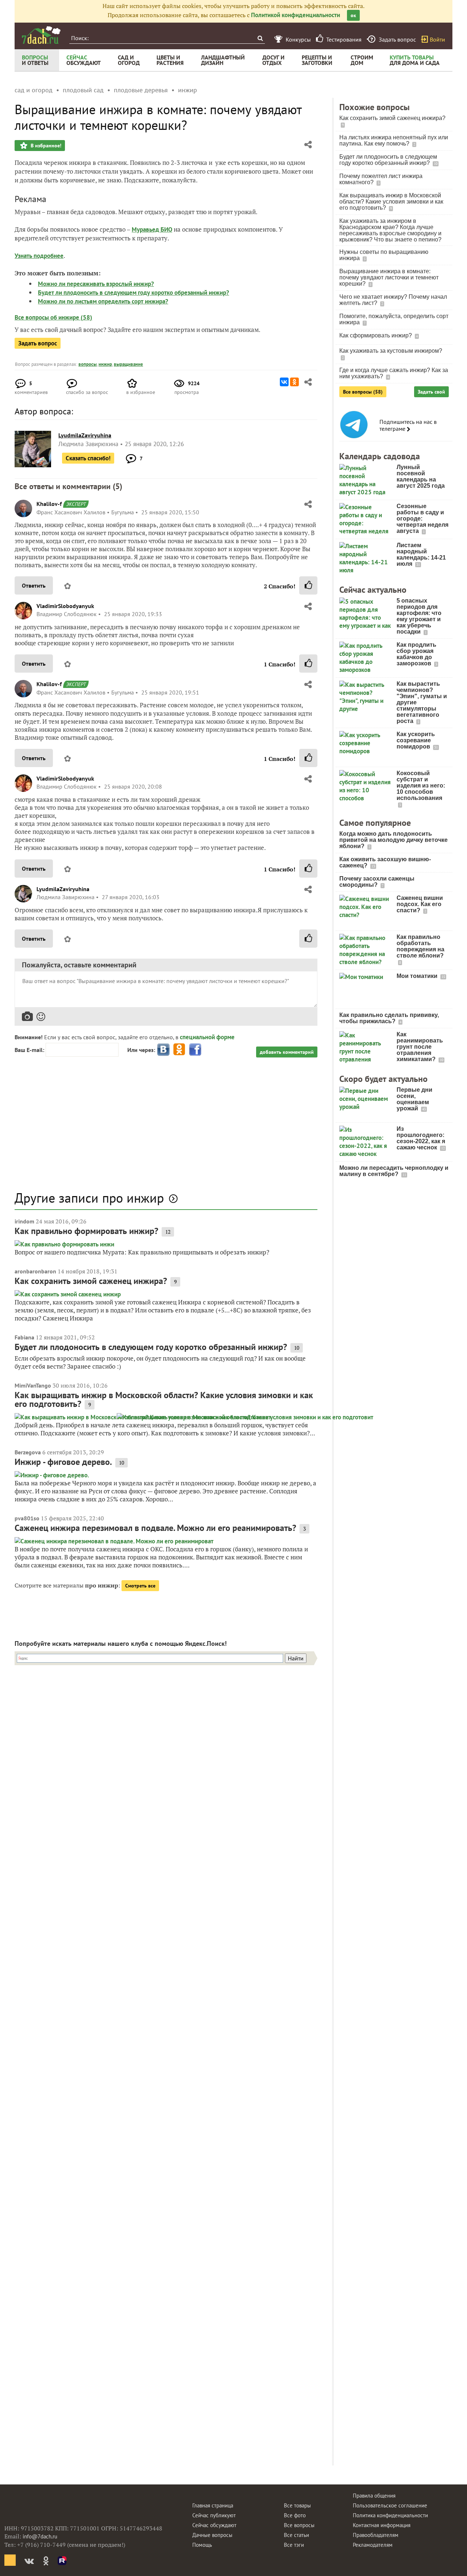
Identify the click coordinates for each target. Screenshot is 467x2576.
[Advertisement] (166, 1128)
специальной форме (207, 1037)
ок (353, 15)
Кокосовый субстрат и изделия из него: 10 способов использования (421, 786)
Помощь (202, 2545)
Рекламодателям (373, 2545)
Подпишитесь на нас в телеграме (408, 425)
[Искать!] (260, 38)
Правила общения (374, 2496)
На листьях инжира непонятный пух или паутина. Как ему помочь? (394, 140)
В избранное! (45, 146)
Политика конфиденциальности (390, 2515)
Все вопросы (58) (363, 392)
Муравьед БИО (152, 229)
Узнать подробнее (39, 256)
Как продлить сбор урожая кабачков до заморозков (416, 654)
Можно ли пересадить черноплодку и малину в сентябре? (394, 1171)
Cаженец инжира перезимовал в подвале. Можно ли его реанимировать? (155, 1528)
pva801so (27, 1518)
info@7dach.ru (40, 2536)
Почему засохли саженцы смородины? (377, 882)
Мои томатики (418, 976)
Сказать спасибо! (88, 458)
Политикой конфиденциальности (296, 15)
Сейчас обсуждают (214, 2525)
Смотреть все (140, 1586)
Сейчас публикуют (214, 2515)
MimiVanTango (33, 1385)
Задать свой (431, 392)
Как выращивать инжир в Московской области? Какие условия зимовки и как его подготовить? (164, 1399)
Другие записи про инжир (89, 1198)
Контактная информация (382, 2525)
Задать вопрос (38, 343)
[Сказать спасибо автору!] (308, 585)
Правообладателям (376, 2535)
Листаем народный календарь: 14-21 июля (421, 554)
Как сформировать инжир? (376, 335)
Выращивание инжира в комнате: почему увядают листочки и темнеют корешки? (389, 277)
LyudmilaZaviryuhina (63, 889)
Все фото (295, 2515)
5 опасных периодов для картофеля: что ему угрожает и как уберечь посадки (419, 616)
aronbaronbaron (35, 1271)
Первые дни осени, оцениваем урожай (414, 1099)
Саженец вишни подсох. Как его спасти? (420, 904)
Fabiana (24, 1337)
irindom (24, 1221)
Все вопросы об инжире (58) (53, 317)
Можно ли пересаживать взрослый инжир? (96, 284)
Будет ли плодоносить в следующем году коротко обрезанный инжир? (134, 293)
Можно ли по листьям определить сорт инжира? (103, 301)
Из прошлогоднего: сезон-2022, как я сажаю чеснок (421, 1138)
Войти (437, 39)
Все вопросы (299, 2525)
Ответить (34, 585)
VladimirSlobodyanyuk (65, 606)
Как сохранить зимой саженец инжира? (91, 1281)
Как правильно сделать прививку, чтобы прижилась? (389, 1018)
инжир (105, 364)
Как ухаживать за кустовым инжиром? (391, 351)
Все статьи (296, 2535)
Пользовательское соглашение (390, 2505)
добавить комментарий (287, 1052)
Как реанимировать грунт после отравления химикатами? (420, 1047)
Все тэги (294, 2545)
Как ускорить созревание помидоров (416, 740)
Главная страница (213, 2505)
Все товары (297, 2505)
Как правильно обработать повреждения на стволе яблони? (420, 946)
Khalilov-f (49, 504)
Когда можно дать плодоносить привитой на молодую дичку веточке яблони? (393, 840)
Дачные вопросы (212, 2535)
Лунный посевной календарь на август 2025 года (421, 476)
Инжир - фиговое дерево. (63, 1462)
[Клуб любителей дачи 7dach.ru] (41, 35)
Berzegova (28, 1452)
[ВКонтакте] (284, 382)
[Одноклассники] (294, 382)
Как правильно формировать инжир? (86, 1231)
